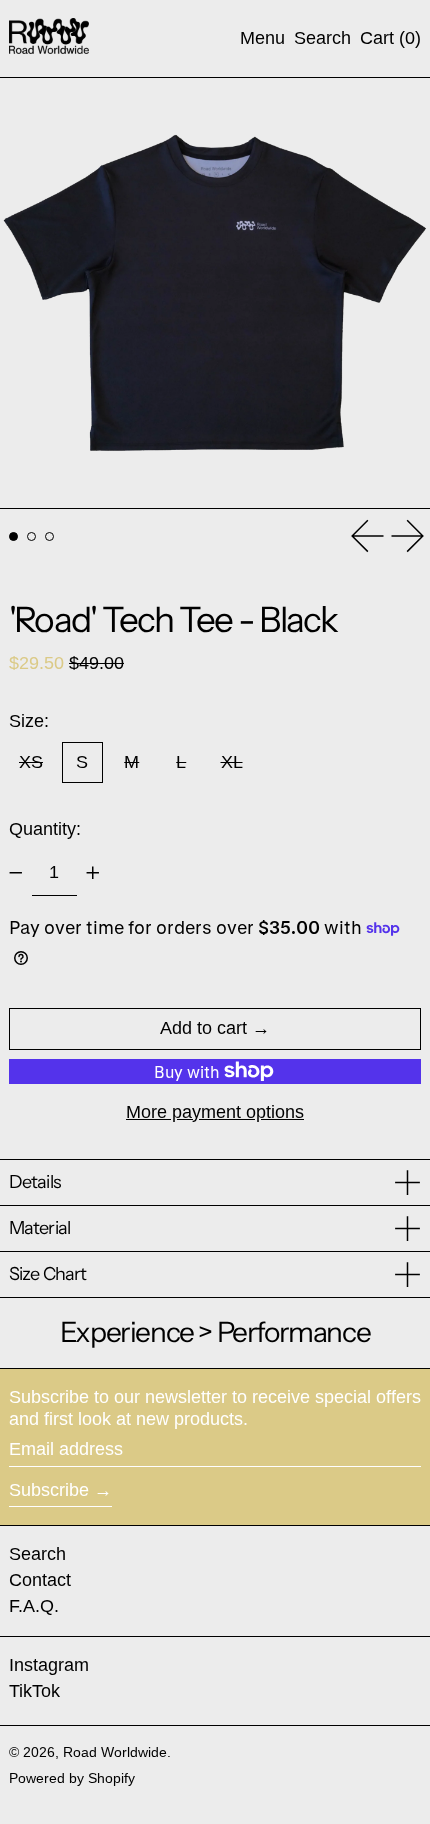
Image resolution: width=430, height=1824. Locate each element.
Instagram (49, 1665)
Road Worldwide (115, 1752)
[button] (322, 39)
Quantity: (45, 829)
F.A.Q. (34, 1606)
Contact (40, 1580)
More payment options (215, 1112)
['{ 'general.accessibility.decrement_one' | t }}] (16, 873)
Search (37, 1554)
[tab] (13, 536)
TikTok (34, 1691)
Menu (262, 38)
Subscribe (49, 1490)
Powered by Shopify (72, 1778)
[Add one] (93, 873)
